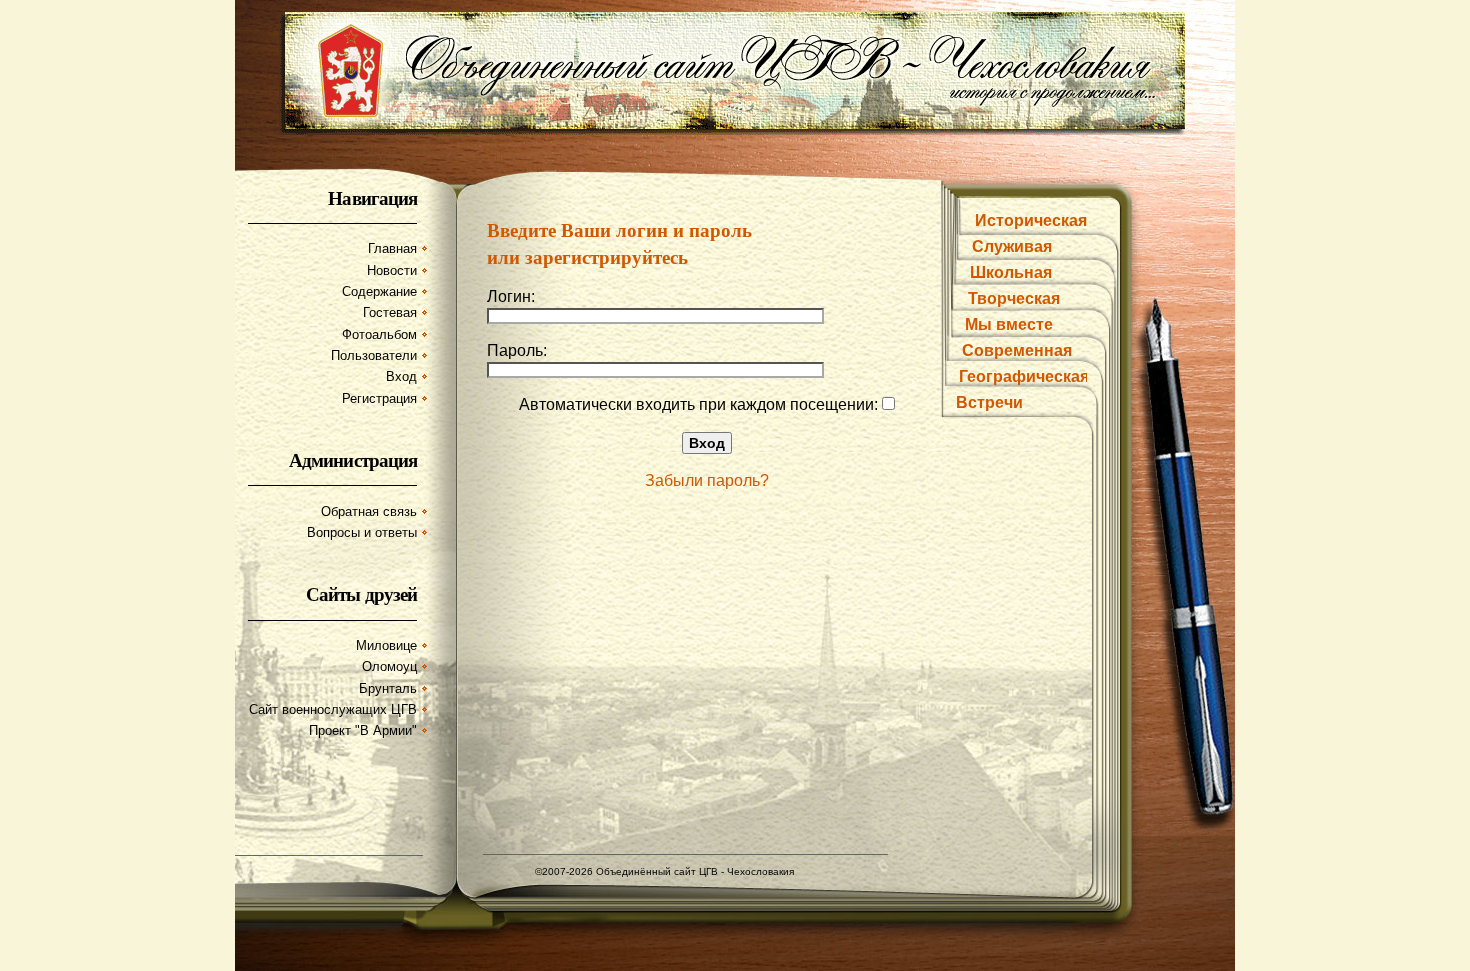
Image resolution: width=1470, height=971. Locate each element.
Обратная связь (369, 511)
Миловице (386, 645)
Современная (1017, 350)
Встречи (989, 402)
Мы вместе (1009, 324)
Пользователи (374, 355)
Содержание (379, 291)
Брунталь (388, 688)
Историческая (1031, 220)
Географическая (1024, 376)
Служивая (1012, 246)
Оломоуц (389, 666)
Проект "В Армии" (363, 730)
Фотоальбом (379, 334)
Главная (392, 248)
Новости (392, 270)
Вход (401, 376)
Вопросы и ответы (362, 532)
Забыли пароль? (707, 480)
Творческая (1014, 298)
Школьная (1011, 272)
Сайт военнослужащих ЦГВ (333, 709)
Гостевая (390, 312)
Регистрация (379, 398)
